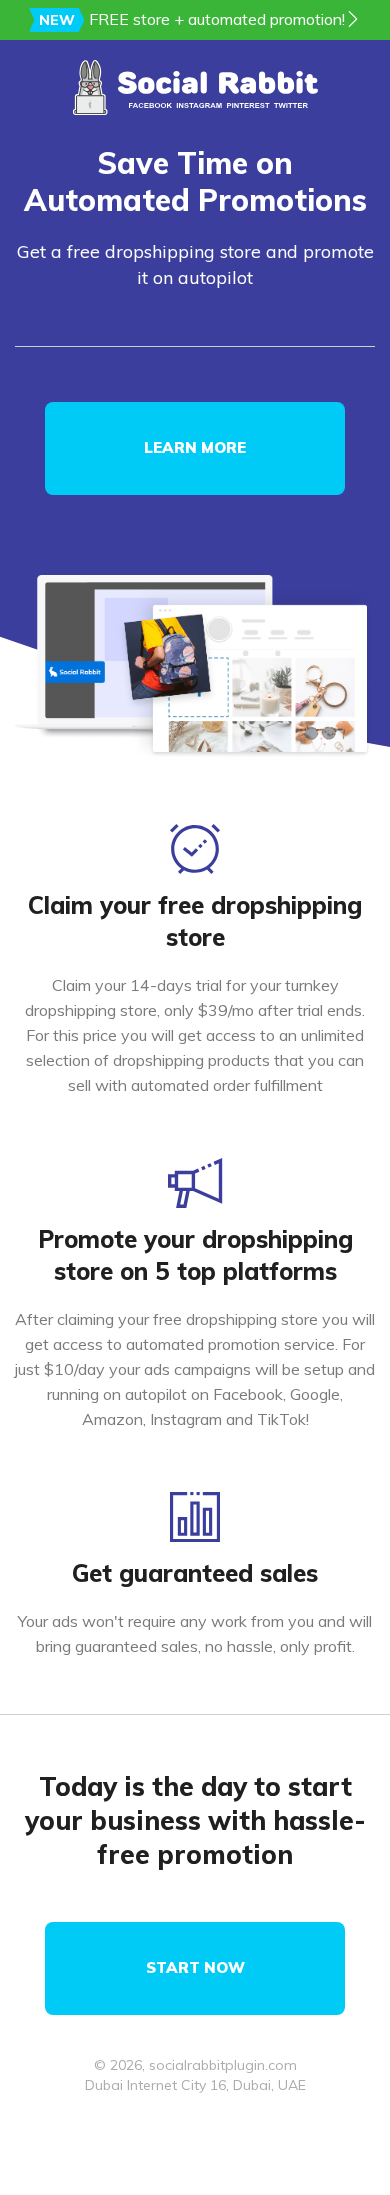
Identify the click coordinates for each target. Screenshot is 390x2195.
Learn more (195, 447)
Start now (195, 1967)
